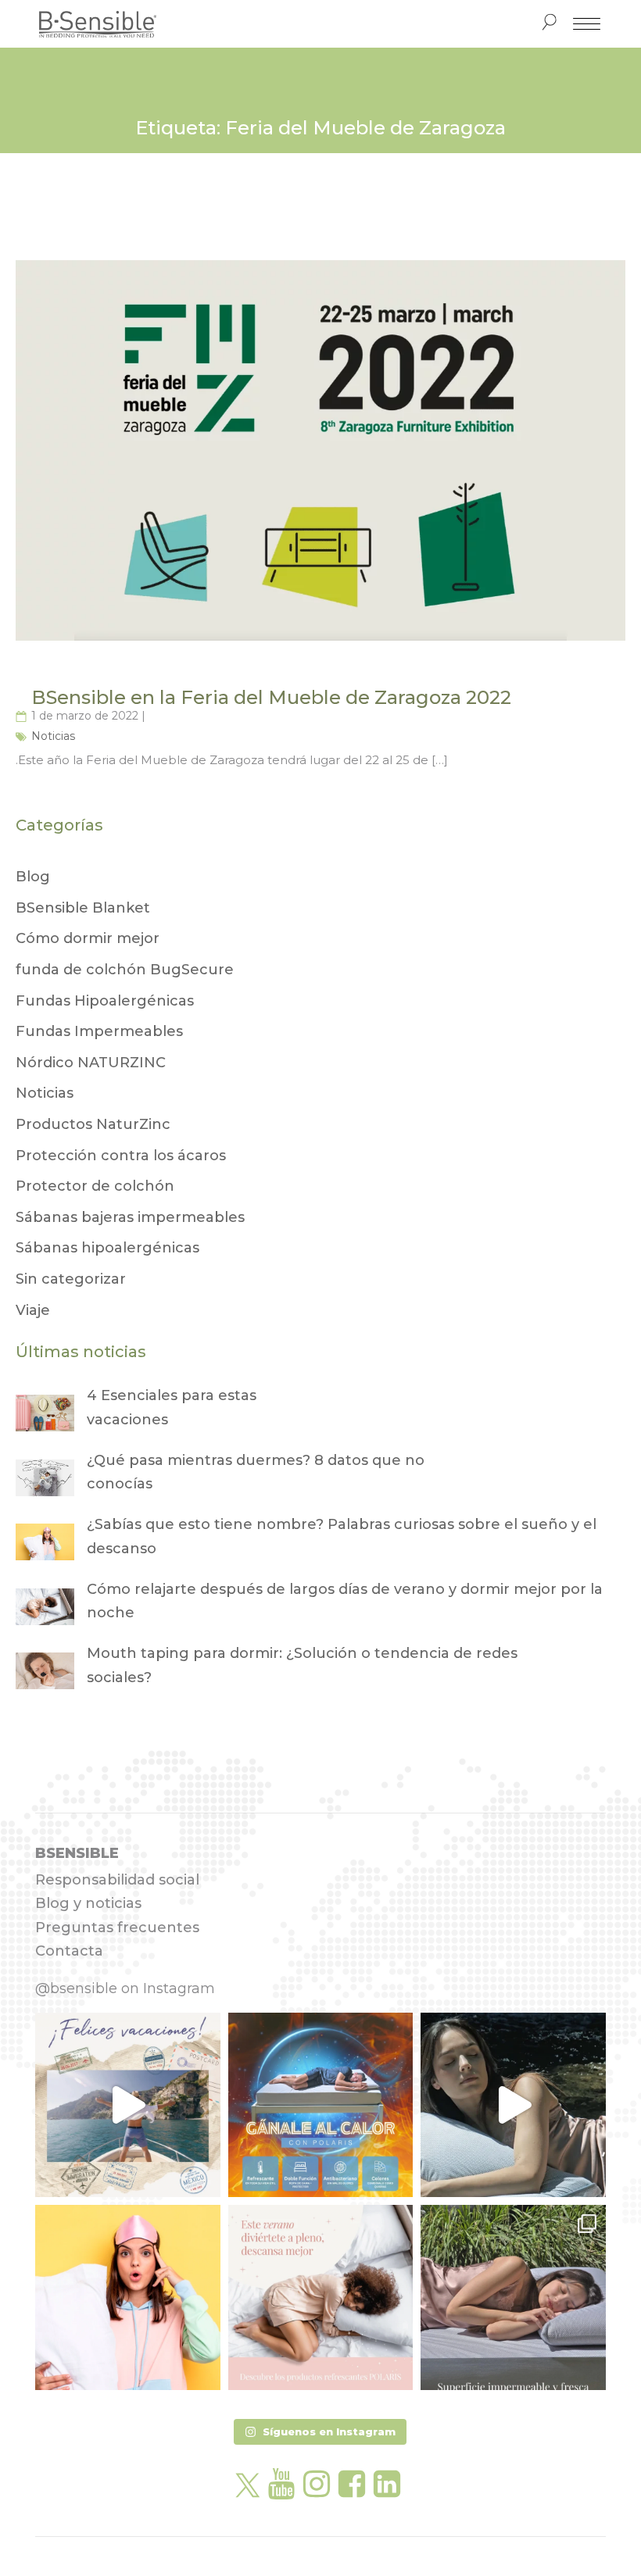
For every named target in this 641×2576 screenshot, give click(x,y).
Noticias (53, 736)
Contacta (69, 1951)
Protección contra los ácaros (121, 1156)
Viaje (33, 1310)
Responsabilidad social (117, 1880)
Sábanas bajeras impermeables (130, 1217)
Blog (33, 877)
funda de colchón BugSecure (125, 970)
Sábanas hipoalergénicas (107, 1248)
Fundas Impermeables (99, 1031)
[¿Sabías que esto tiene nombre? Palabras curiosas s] (128, 2297)
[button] (320, 2432)
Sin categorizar (71, 1279)
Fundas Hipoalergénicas (105, 1001)
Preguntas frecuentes (117, 1928)
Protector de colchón (95, 1186)
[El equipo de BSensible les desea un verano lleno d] (128, 2105)
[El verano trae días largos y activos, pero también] (321, 2297)
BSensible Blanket (83, 908)
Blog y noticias (88, 1903)
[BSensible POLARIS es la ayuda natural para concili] (321, 2105)
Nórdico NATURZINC (91, 1063)
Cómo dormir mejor (88, 938)
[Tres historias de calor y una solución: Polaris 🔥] (513, 2105)
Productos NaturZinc (93, 1124)
